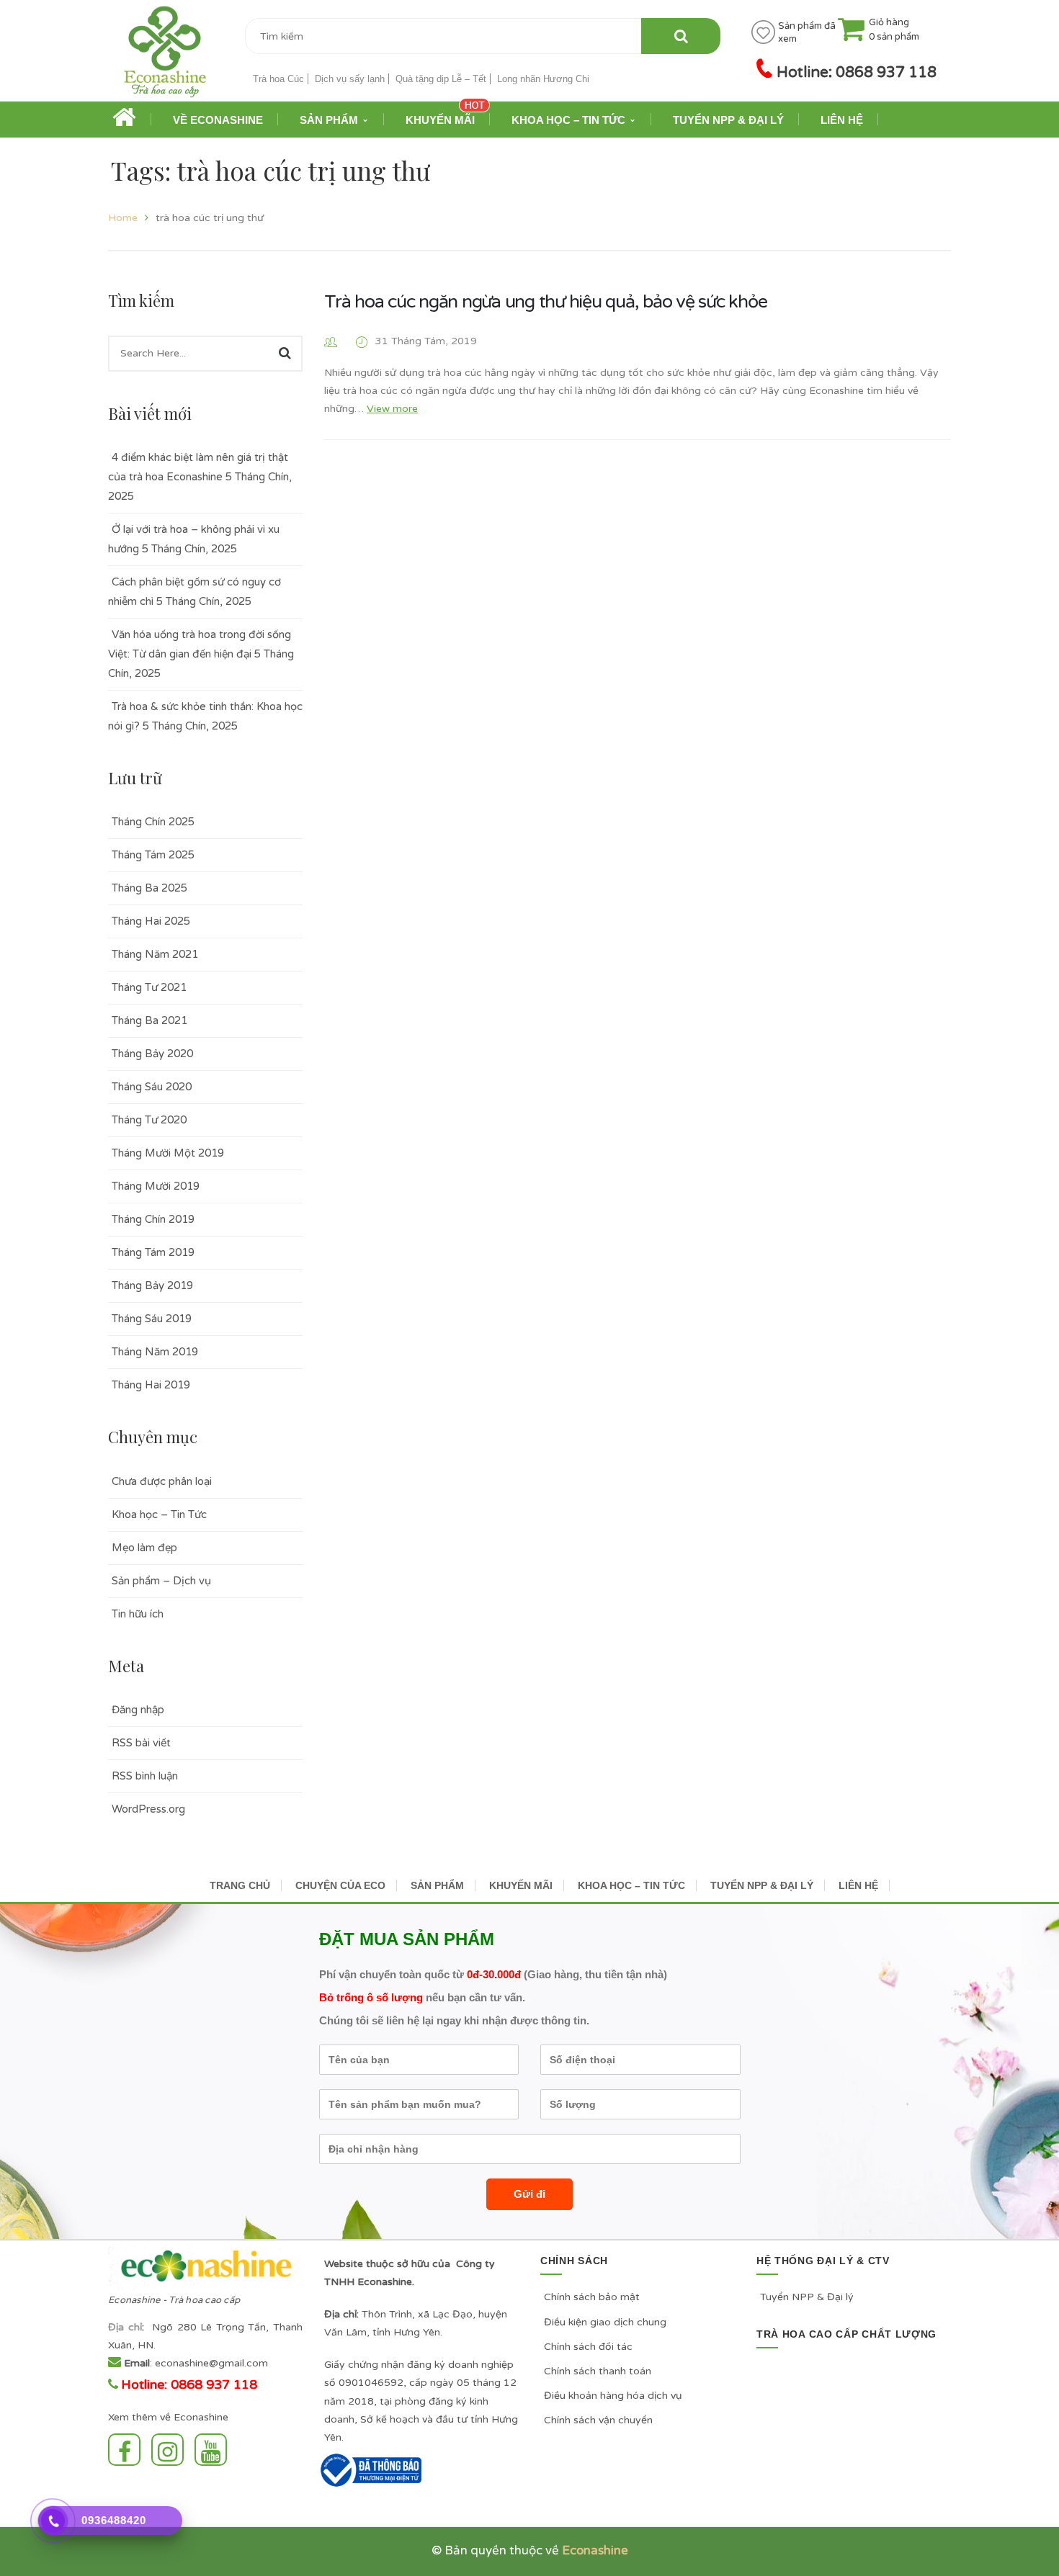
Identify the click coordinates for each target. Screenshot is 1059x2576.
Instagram (171, 2450)
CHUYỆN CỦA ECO (340, 1885)
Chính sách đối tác (588, 2347)
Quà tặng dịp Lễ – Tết (441, 79)
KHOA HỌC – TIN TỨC (631, 1885)
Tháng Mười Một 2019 (168, 1153)
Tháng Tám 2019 (153, 1252)
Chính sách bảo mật (592, 2297)
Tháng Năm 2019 (155, 1352)
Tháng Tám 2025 (153, 855)
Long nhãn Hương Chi (543, 79)
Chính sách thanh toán (598, 2371)
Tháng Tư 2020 (149, 1120)
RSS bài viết (141, 1743)
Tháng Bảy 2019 (152, 1285)
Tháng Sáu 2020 (152, 1087)
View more (392, 409)
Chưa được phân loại (162, 1481)
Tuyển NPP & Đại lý (807, 2297)
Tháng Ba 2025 (149, 888)
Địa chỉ (125, 2327)
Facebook (128, 2450)
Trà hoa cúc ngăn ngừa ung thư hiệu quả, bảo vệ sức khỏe (545, 302)
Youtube (214, 2450)
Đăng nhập (138, 1710)
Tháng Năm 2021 (155, 954)
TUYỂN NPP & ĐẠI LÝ (762, 1885)
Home (123, 218)
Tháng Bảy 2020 (152, 1054)
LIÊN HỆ (858, 1885)
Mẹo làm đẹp (144, 1548)
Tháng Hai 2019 (151, 1385)
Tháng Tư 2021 (149, 987)
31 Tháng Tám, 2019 (426, 341)
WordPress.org (148, 1809)
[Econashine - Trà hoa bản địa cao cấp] (165, 57)
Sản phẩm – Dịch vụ (161, 1581)
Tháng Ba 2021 (149, 1020)
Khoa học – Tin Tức (159, 1514)
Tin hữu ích (138, 1614)
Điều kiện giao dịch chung (605, 2322)
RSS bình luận (145, 1776)
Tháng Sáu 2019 (152, 1319)
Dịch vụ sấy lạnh (350, 79)
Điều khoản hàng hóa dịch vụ (613, 2396)
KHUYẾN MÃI (521, 1885)
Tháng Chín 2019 (153, 1219)
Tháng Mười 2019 (156, 1186)
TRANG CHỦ (240, 1885)
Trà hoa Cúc (278, 79)
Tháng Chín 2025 (153, 822)
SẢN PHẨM (437, 1885)
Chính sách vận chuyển (598, 2420)
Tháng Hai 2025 (151, 921)
